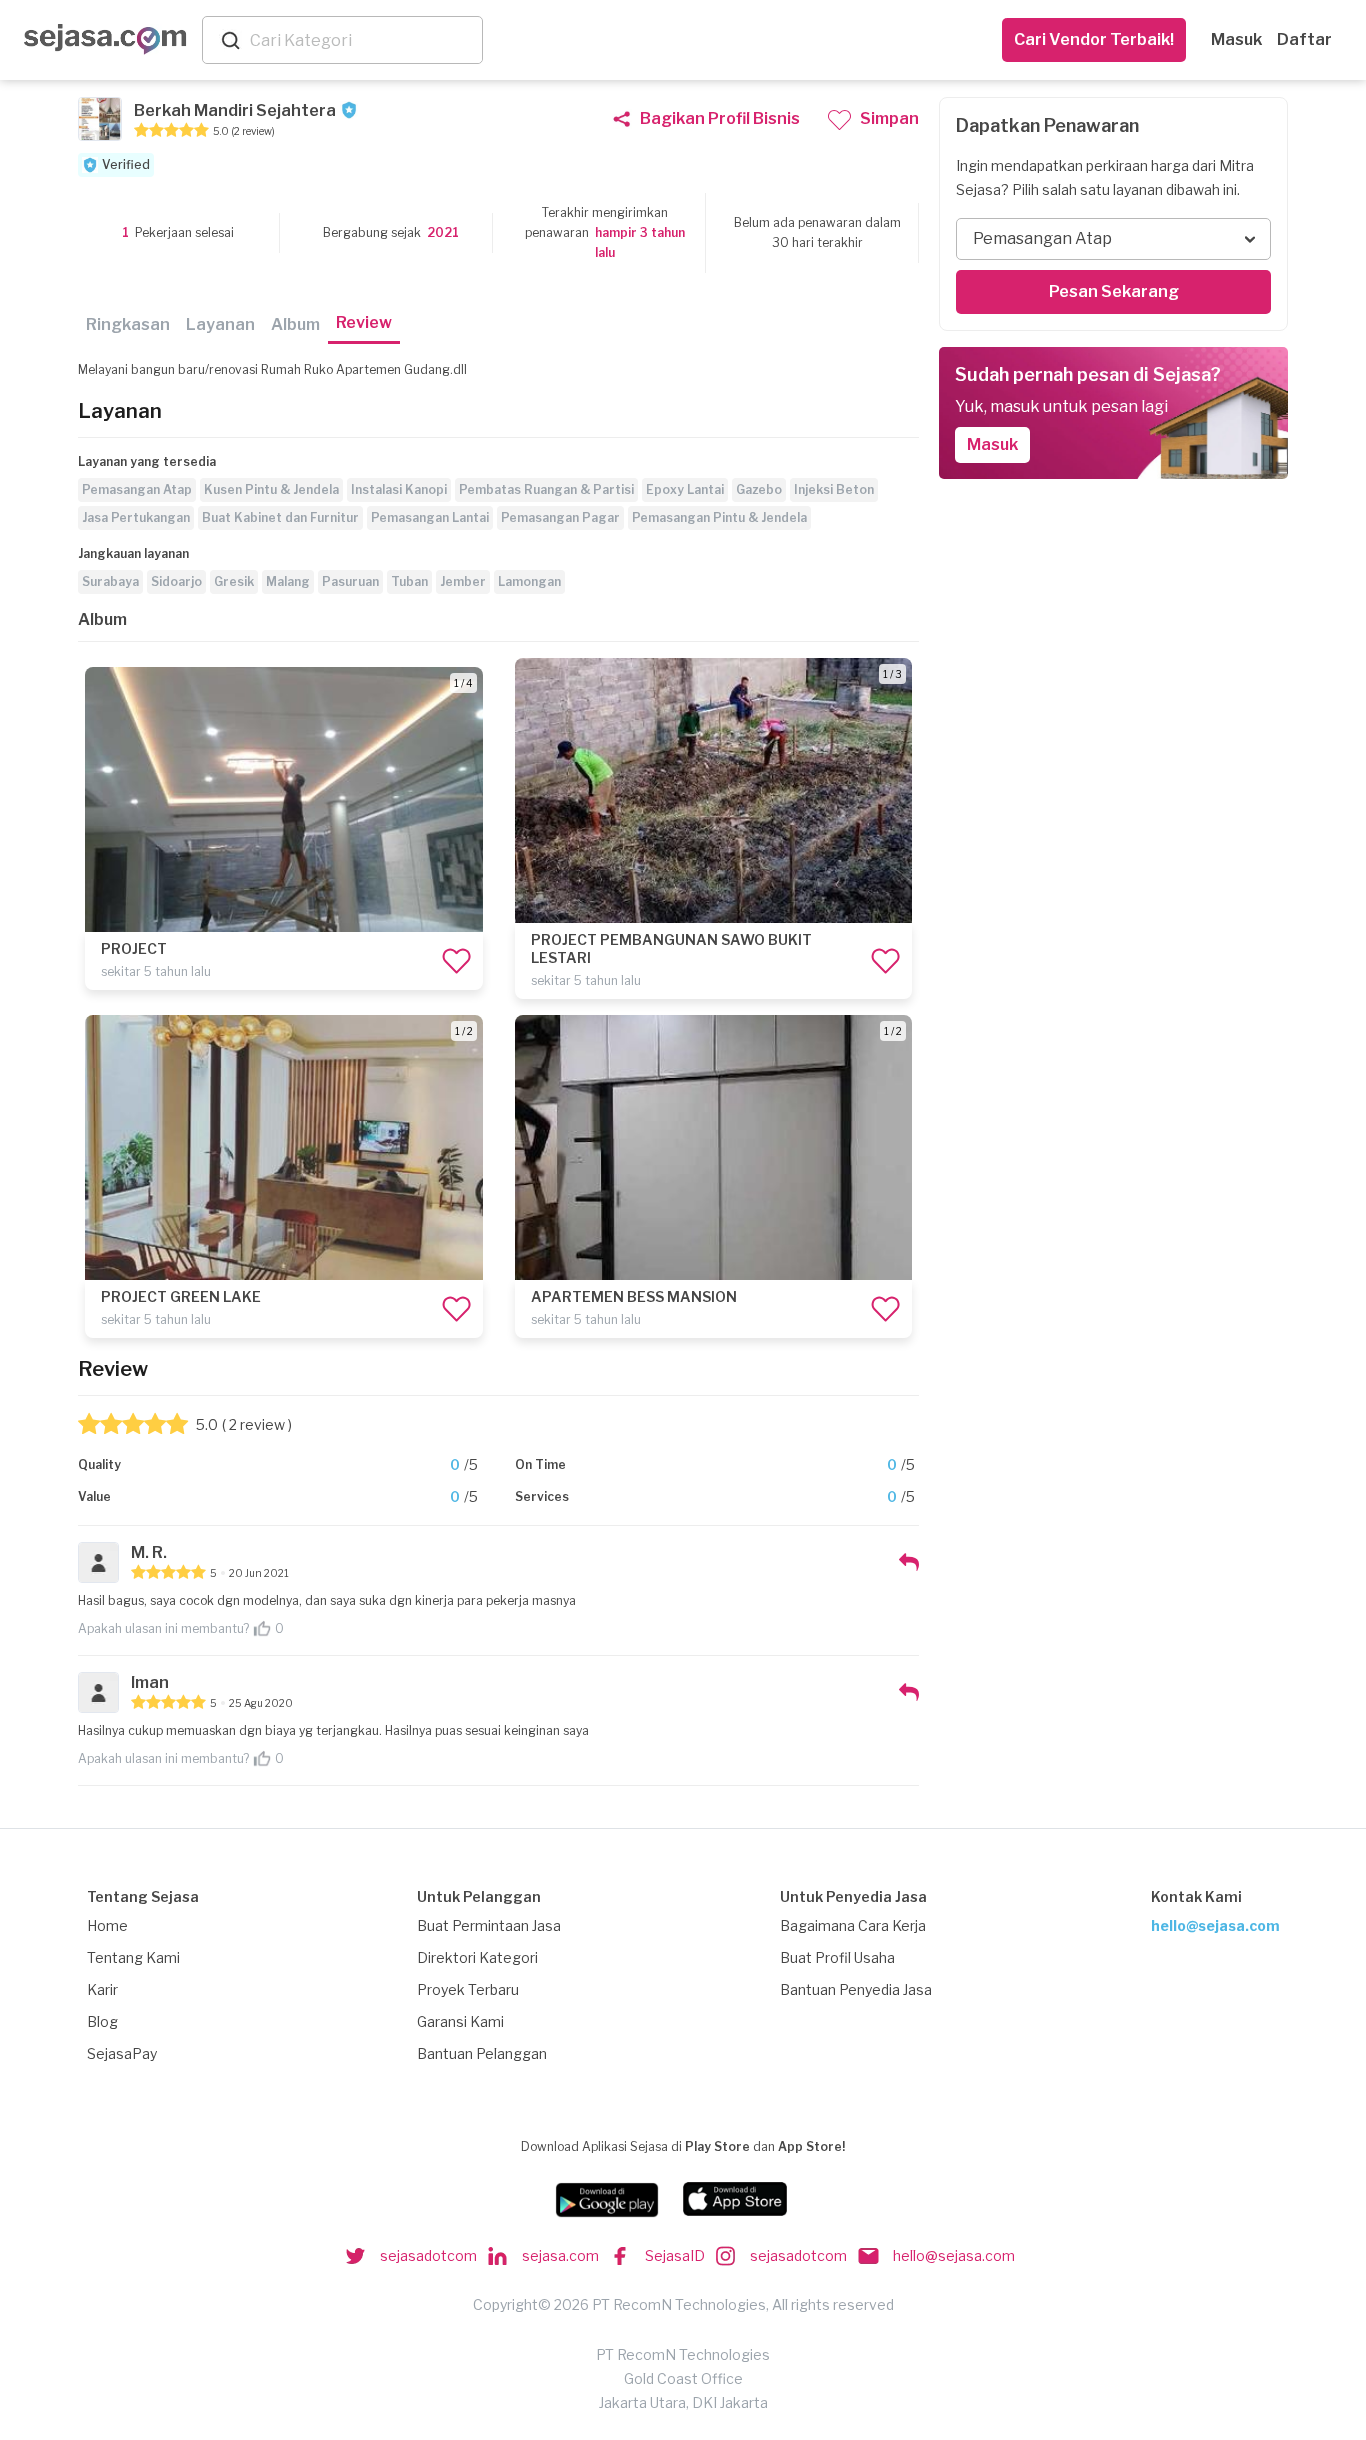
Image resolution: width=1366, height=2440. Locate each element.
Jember (463, 581)
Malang (288, 581)
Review (364, 322)
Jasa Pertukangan (136, 517)
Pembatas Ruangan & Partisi (546, 489)
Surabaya (110, 581)
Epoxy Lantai (685, 489)
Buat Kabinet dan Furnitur (280, 517)
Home (107, 1925)
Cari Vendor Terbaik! (1094, 39)
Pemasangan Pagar (560, 517)
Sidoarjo (176, 581)
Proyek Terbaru (468, 1989)
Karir (102, 1989)
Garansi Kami (460, 2021)
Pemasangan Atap (137, 489)
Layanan (220, 324)
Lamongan (529, 581)
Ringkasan (128, 324)
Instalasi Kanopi (399, 489)
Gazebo (759, 489)
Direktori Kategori (477, 1957)
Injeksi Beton (834, 489)
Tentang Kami (133, 1957)
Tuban (409, 581)
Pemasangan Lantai (430, 517)
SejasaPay (122, 2053)
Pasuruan (350, 581)
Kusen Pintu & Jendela (271, 489)
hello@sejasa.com (1215, 1925)
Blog (102, 2021)
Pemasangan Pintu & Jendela (719, 517)
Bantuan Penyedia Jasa (856, 1989)
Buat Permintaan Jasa (489, 1925)
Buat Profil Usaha (837, 1957)
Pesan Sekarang (1114, 291)
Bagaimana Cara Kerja (853, 1925)
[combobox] (362, 40)
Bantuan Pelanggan (482, 2053)
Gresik (234, 581)
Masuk (1236, 39)
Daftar (1304, 39)
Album (295, 324)
